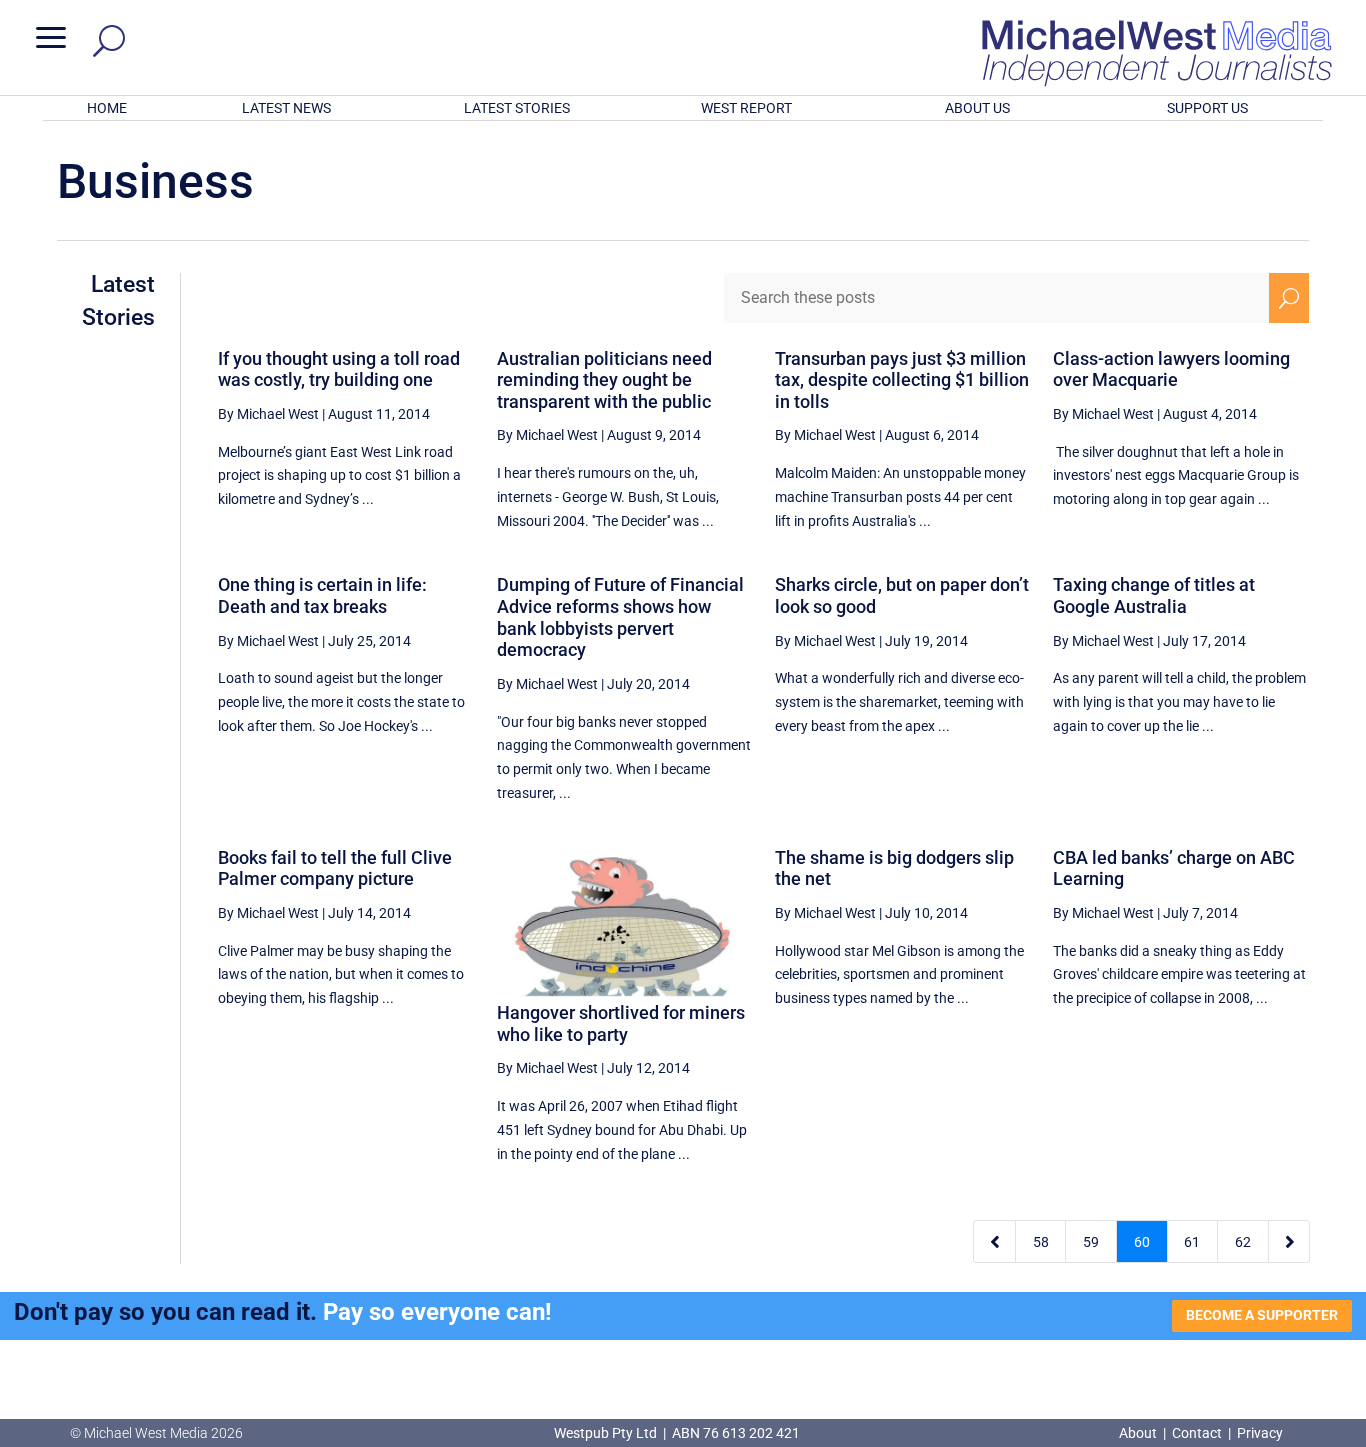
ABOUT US (977, 108)
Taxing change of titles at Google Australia (1154, 595)
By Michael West (268, 414)
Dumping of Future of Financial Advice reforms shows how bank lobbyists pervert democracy (620, 617)
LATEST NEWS (286, 108)
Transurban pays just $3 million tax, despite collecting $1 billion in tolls (902, 380)
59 (1091, 1242)
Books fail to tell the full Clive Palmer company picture (335, 868)
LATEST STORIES (517, 108)
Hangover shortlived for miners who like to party (621, 1023)
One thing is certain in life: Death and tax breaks (322, 595)
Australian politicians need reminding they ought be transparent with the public (604, 380)
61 (1192, 1242)
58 (1041, 1242)
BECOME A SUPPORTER (1262, 1315)
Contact (1197, 1433)
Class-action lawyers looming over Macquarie (1171, 369)
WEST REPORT (746, 108)
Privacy (1260, 1433)
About (1139, 1433)
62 (1243, 1242)
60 (1142, 1242)
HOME (107, 108)
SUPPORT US (1207, 108)
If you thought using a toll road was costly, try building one (339, 369)
